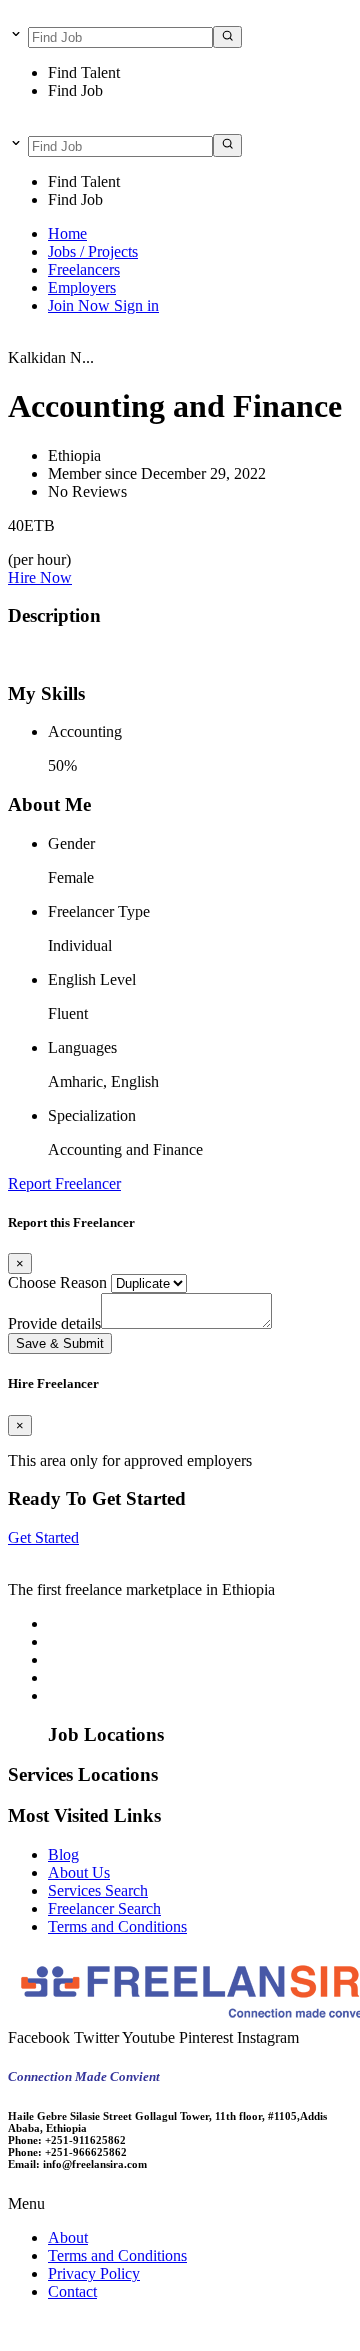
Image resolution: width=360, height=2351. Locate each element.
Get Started (43, 1537)
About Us (79, 1872)
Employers (82, 287)
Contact (72, 2291)
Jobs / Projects (93, 251)
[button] (180, 2204)
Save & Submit (60, 1343)
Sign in (136, 305)
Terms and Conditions (117, 1926)
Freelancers (84, 269)
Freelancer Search (104, 1908)
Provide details (54, 1323)
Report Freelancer (64, 1183)
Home (67, 233)
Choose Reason (57, 1282)
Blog (63, 1854)
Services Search (98, 1890)
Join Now (81, 305)
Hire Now (40, 577)
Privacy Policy (94, 2273)
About (68, 2237)
